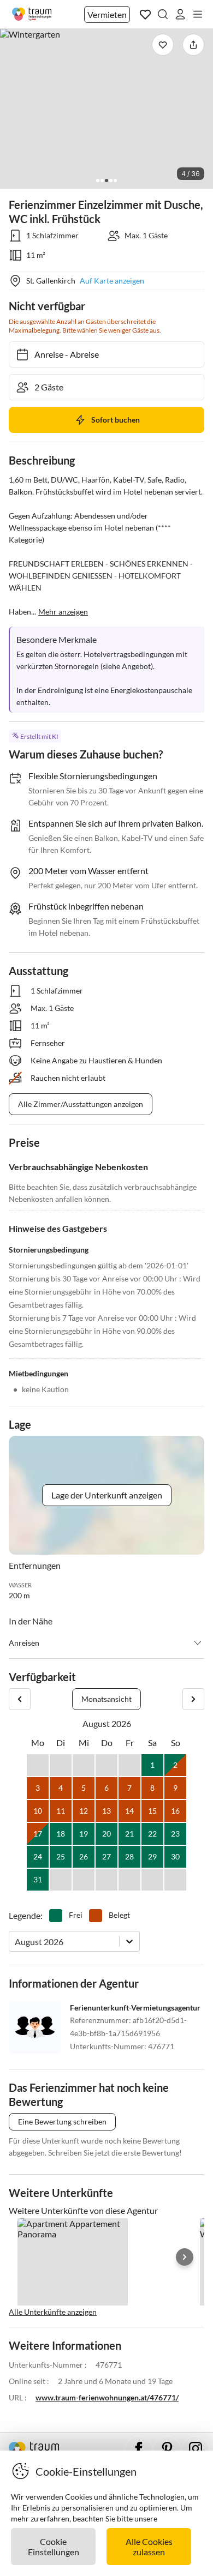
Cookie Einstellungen (54, 2547)
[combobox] (16, 1942)
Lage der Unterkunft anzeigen (107, 1495)
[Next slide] (185, 2257)
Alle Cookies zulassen (149, 2547)
